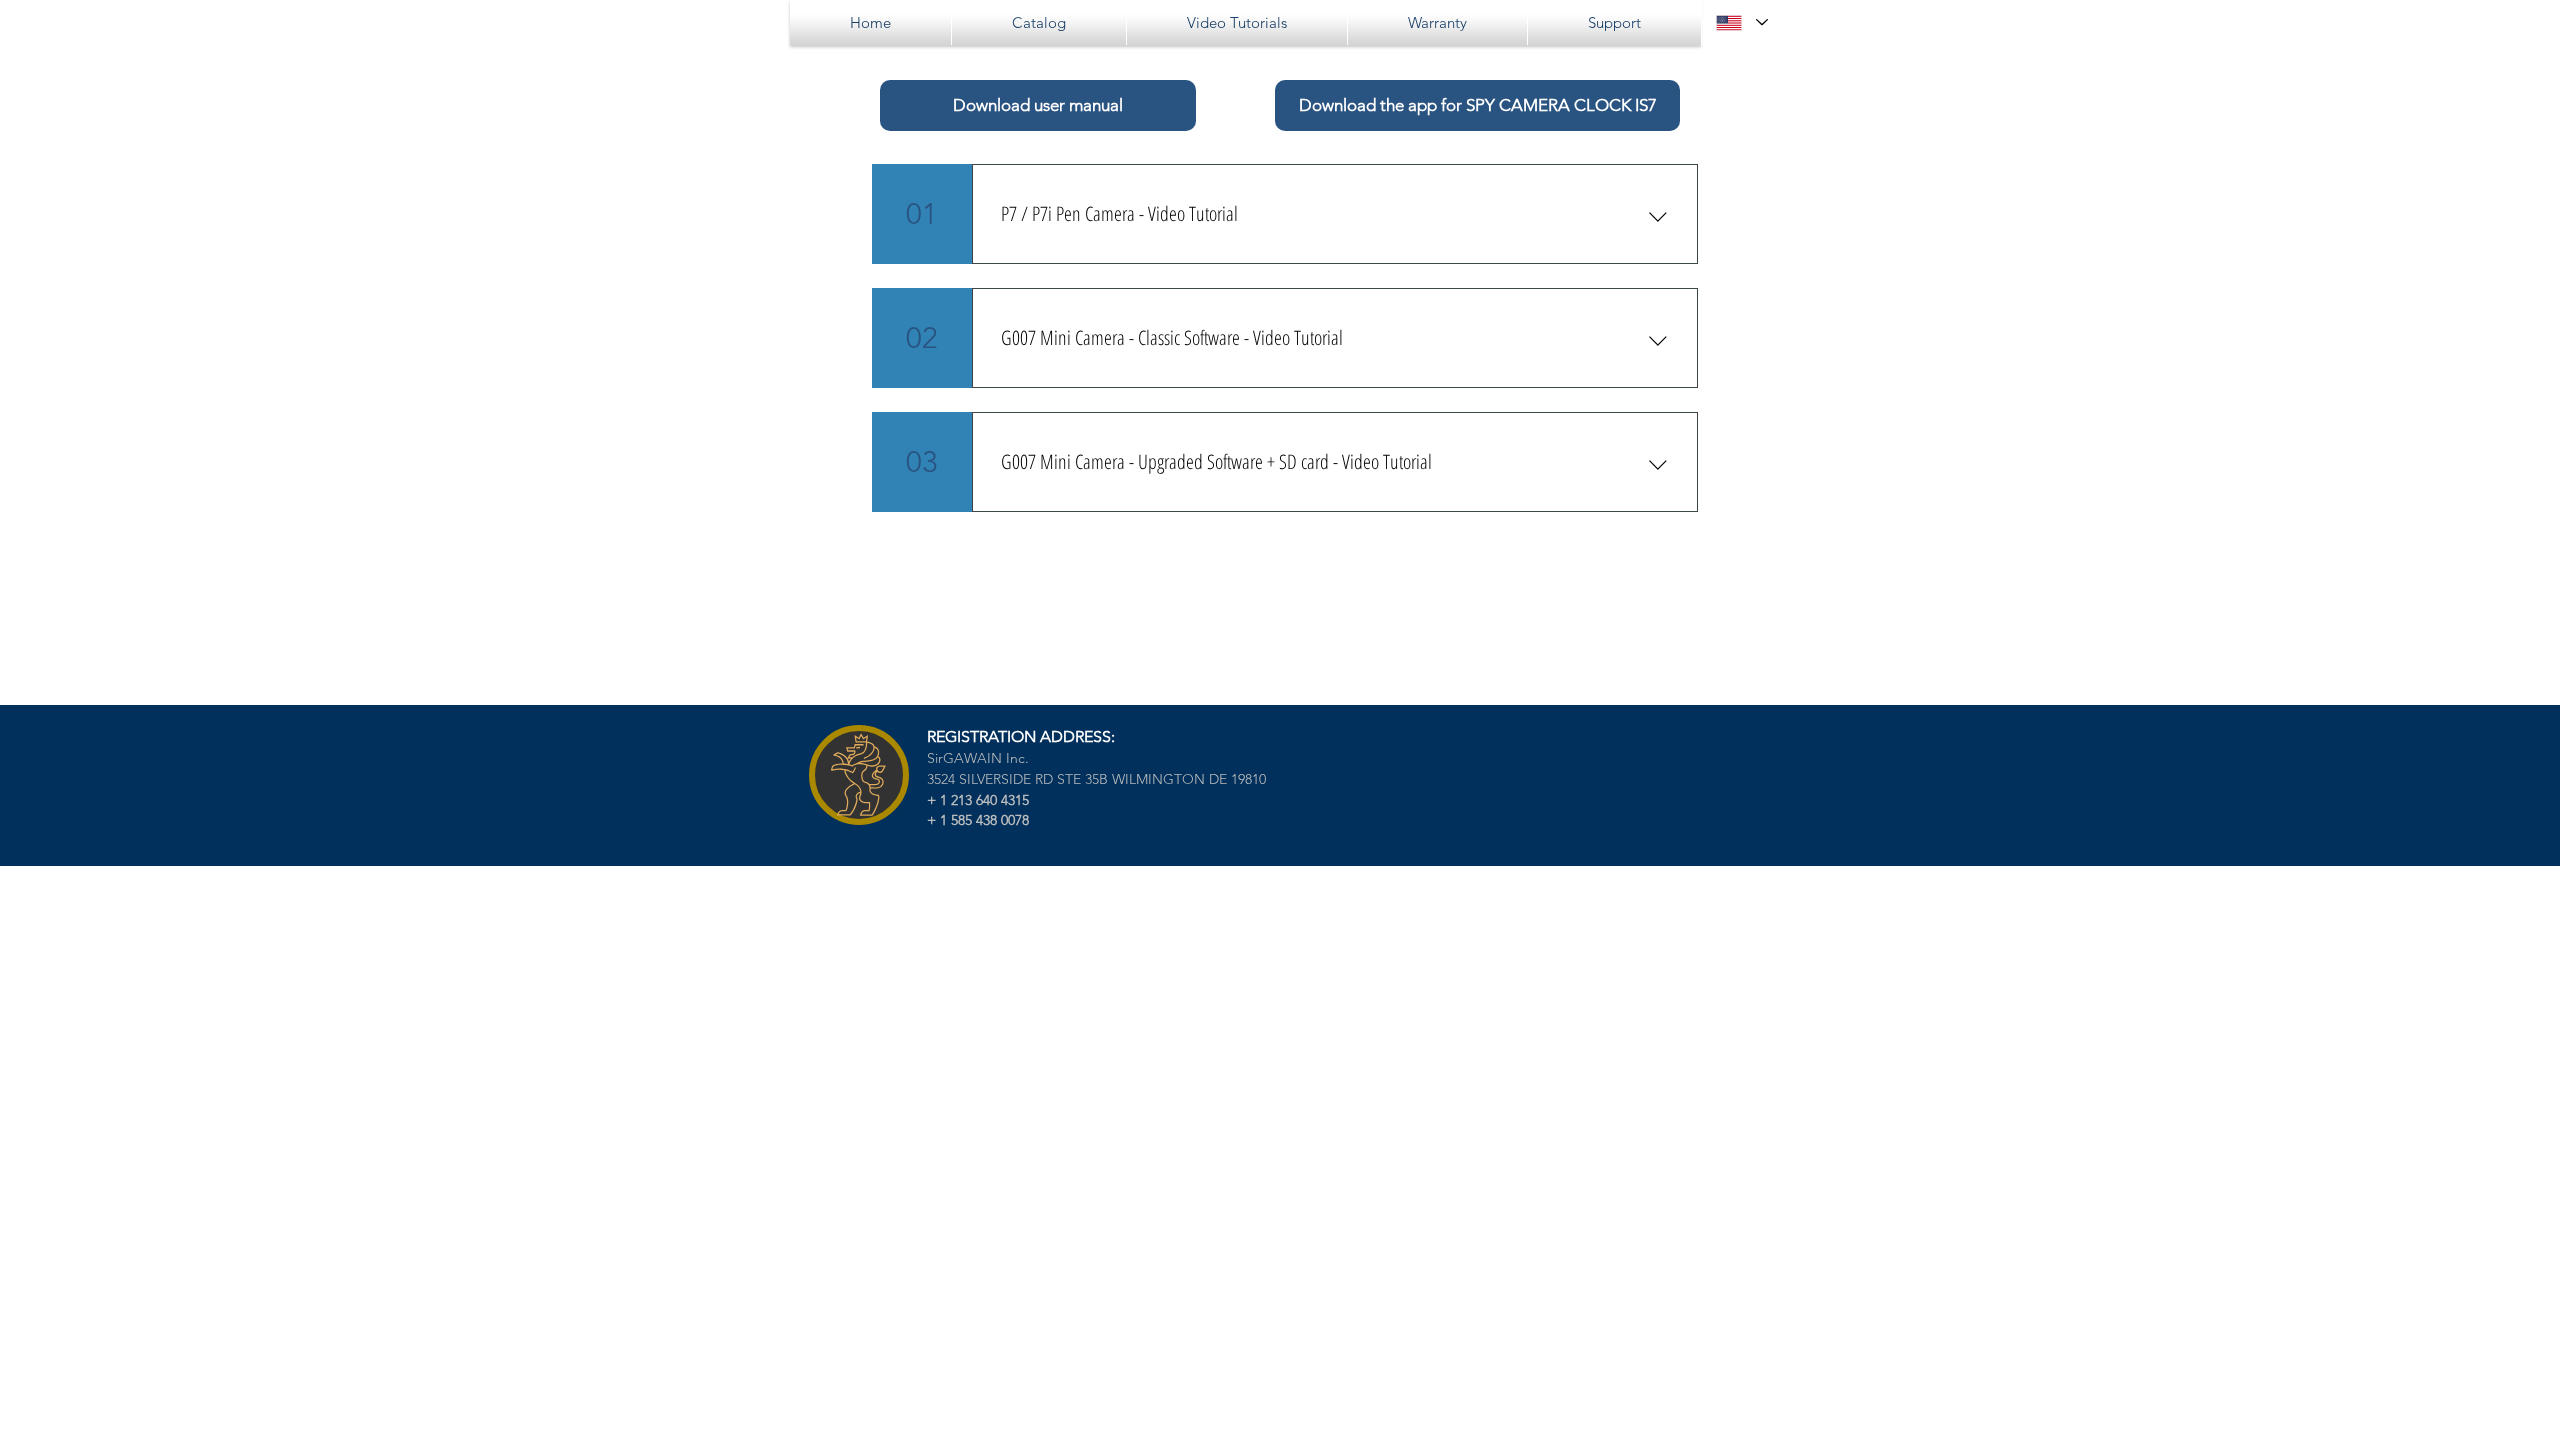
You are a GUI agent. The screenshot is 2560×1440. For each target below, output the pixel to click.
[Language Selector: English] (1741, 22)
